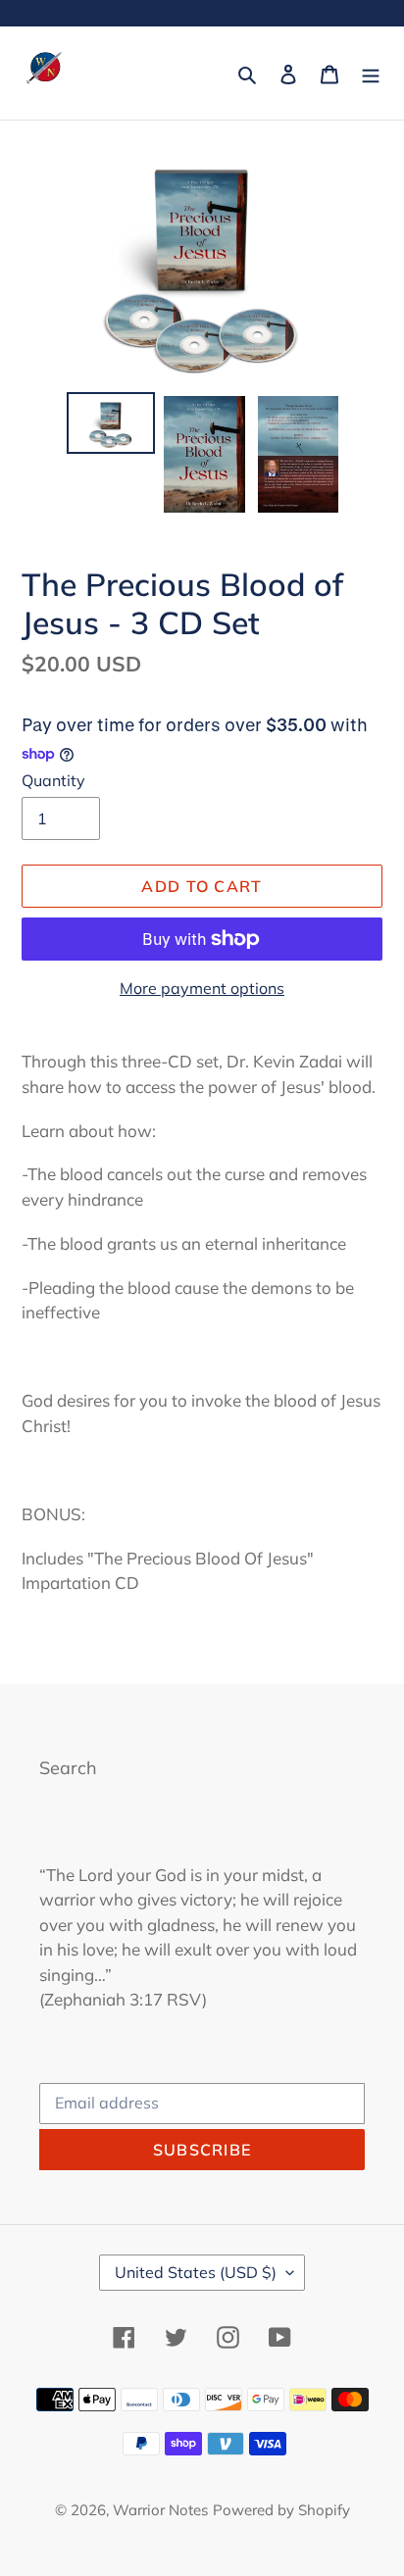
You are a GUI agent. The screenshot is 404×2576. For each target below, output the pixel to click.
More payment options (202, 988)
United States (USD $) (196, 2272)
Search (68, 1768)
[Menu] (371, 73)
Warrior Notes (160, 2510)
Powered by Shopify (281, 2510)
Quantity (53, 780)
